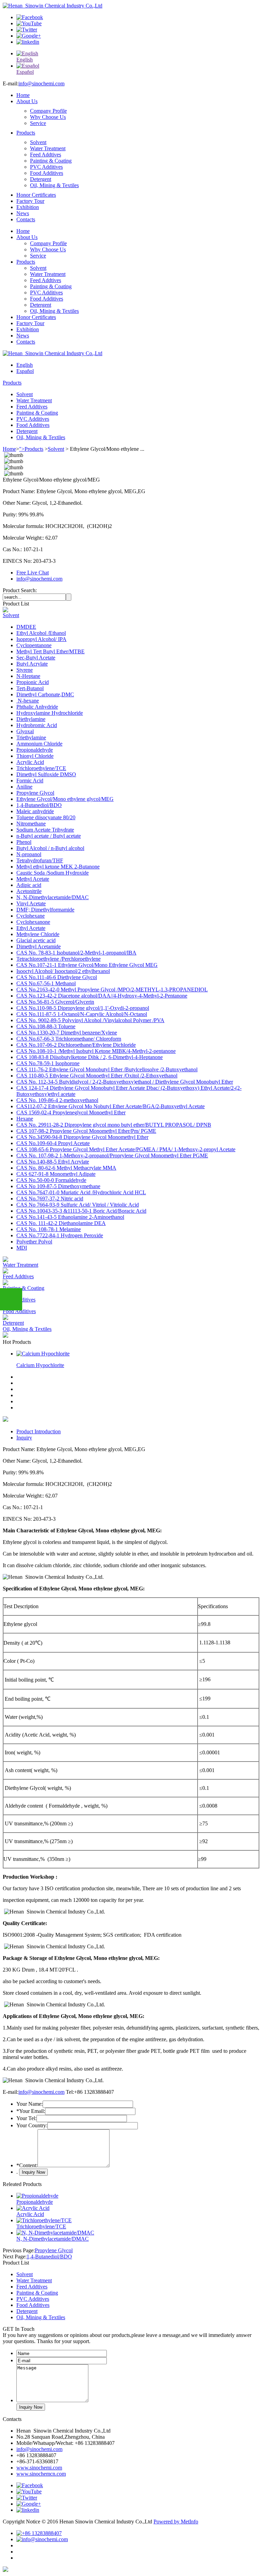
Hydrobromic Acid (37, 725)
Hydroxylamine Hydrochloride (50, 713)
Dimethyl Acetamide (39, 946)
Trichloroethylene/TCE (41, 768)
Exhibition (28, 207)
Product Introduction (39, 1431)
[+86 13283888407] (39, 2533)
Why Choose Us (48, 117)
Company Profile (48, 111)
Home (23, 95)
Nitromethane (31, 824)
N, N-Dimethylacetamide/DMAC (53, 897)
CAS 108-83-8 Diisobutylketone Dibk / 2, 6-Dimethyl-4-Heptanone (90, 1057)
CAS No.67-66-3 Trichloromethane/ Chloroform (69, 1039)
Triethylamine (31, 737)
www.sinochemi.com (39, 2468)
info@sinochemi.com (41, 83)
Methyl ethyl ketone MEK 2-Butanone (58, 867)
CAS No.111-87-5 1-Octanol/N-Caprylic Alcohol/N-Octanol (82, 1014)
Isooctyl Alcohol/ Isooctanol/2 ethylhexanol (63, 971)
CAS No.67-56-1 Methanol (46, 983)
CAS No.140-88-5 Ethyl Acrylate (53, 1162)
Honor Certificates (36, 195)
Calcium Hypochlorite (40, 1365)
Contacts (26, 219)
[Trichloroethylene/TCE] (44, 2220)
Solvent (38, 142)
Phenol (24, 842)
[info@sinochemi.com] (42, 2539)
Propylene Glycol (35, 793)
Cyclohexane (31, 916)
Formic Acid (30, 781)
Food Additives (47, 173)
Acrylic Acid (30, 762)
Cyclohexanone (33, 922)
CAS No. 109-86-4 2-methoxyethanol (57, 1100)
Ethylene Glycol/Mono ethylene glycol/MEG (65, 799)
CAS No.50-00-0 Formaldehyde (51, 1180)
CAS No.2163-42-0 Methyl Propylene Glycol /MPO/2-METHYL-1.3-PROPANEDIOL (112, 990)
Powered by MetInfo (176, 2522)
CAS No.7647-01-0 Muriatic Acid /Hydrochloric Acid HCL (81, 1192)
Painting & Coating (51, 161)
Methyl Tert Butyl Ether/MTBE (50, 651)
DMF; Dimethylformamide (45, 910)
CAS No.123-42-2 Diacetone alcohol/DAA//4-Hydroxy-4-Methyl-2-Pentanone (102, 996)
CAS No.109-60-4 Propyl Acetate (53, 1143)
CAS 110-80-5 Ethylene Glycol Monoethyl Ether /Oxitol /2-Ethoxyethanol (97, 1076)
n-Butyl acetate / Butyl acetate (49, 836)
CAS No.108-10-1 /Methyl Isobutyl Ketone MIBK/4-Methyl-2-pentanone (96, 1051)
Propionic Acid (33, 682)
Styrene (25, 670)
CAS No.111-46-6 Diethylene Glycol (57, 977)
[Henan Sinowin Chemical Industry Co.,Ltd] (53, 6)
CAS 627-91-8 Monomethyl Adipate (56, 1174)
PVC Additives (46, 167)
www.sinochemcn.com (41, 2474)
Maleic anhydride (35, 811)
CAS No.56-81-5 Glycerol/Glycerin (55, 1002)
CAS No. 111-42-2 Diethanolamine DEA (61, 1223)
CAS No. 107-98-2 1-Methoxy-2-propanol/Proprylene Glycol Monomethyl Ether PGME (112, 1155)
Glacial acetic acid (36, 940)
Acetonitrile (29, 891)
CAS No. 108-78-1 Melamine (49, 1229)
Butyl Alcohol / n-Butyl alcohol (50, 848)
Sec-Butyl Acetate (36, 658)
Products (26, 133)
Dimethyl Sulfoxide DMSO (46, 774)
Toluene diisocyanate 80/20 (46, 817)
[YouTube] (29, 23)
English (25, 365)
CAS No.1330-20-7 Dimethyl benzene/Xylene (67, 1033)
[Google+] (29, 36)
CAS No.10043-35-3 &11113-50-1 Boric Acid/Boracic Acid (81, 1211)
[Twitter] (27, 30)
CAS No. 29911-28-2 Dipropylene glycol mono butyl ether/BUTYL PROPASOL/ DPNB (114, 1125)
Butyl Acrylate (32, 664)
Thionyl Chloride (35, 756)
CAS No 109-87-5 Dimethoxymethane (58, 1186)
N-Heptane (28, 676)
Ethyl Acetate (31, 928)
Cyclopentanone (34, 645)
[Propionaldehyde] (37, 2196)
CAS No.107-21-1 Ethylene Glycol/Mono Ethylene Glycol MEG (87, 965)
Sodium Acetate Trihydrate (45, 830)
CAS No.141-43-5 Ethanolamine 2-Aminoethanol (70, 1217)
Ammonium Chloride (39, 744)
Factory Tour (30, 201)
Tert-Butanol (30, 688)
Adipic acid (29, 885)
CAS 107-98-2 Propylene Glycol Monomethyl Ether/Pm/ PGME (86, 1131)
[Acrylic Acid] (33, 2208)
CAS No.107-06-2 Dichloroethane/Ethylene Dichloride (76, 1045)
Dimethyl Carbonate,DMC (45, 694)
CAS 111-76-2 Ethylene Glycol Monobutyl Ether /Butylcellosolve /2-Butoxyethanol (107, 1069)
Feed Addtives (46, 155)
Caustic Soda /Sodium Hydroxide (53, 873)
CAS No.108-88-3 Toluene (46, 1026)
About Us (27, 101)
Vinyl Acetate (31, 903)
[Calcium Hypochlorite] (43, 1354)
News (23, 213)
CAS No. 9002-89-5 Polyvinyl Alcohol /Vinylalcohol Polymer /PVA (90, 1020)
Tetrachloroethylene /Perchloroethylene (59, 959)
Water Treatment (48, 148)
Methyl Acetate (33, 879)
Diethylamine (31, 719)
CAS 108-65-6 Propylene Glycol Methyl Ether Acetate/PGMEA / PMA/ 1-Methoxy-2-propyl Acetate (126, 1149)
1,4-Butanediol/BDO (39, 805)
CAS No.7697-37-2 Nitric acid (50, 1199)
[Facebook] (30, 17)
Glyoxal (25, 731)
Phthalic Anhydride (37, 707)
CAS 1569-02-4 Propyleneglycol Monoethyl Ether (71, 1112)
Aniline (24, 787)
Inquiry (24, 1438)
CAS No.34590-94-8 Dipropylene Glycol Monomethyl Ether (82, 1137)
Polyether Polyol (34, 1242)
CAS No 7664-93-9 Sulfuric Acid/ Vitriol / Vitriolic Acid (78, 1205)
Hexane (25, 1119)
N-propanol (29, 854)
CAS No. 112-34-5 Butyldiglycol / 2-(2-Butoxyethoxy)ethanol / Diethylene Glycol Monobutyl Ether (125, 1082)
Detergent (41, 179)
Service (38, 123)
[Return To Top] (5, 2570)
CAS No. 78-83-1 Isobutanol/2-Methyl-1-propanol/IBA (76, 953)
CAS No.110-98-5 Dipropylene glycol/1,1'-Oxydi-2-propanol (83, 1008)
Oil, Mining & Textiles (54, 185)
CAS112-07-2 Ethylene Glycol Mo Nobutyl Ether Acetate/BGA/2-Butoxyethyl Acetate (111, 1106)
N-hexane (28, 701)
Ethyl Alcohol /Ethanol (41, 633)
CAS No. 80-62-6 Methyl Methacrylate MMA (66, 1168)
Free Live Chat (33, 573)
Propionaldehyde (35, 750)
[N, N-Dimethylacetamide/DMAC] (55, 2233)
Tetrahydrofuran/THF (40, 860)
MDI (22, 1248)
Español (25, 371)
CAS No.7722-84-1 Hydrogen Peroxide (60, 1235)
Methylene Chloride (38, 934)
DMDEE (26, 627)
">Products (31, 449)
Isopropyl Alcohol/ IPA (41, 639)
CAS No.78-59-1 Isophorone (48, 1063)
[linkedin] (28, 42)
